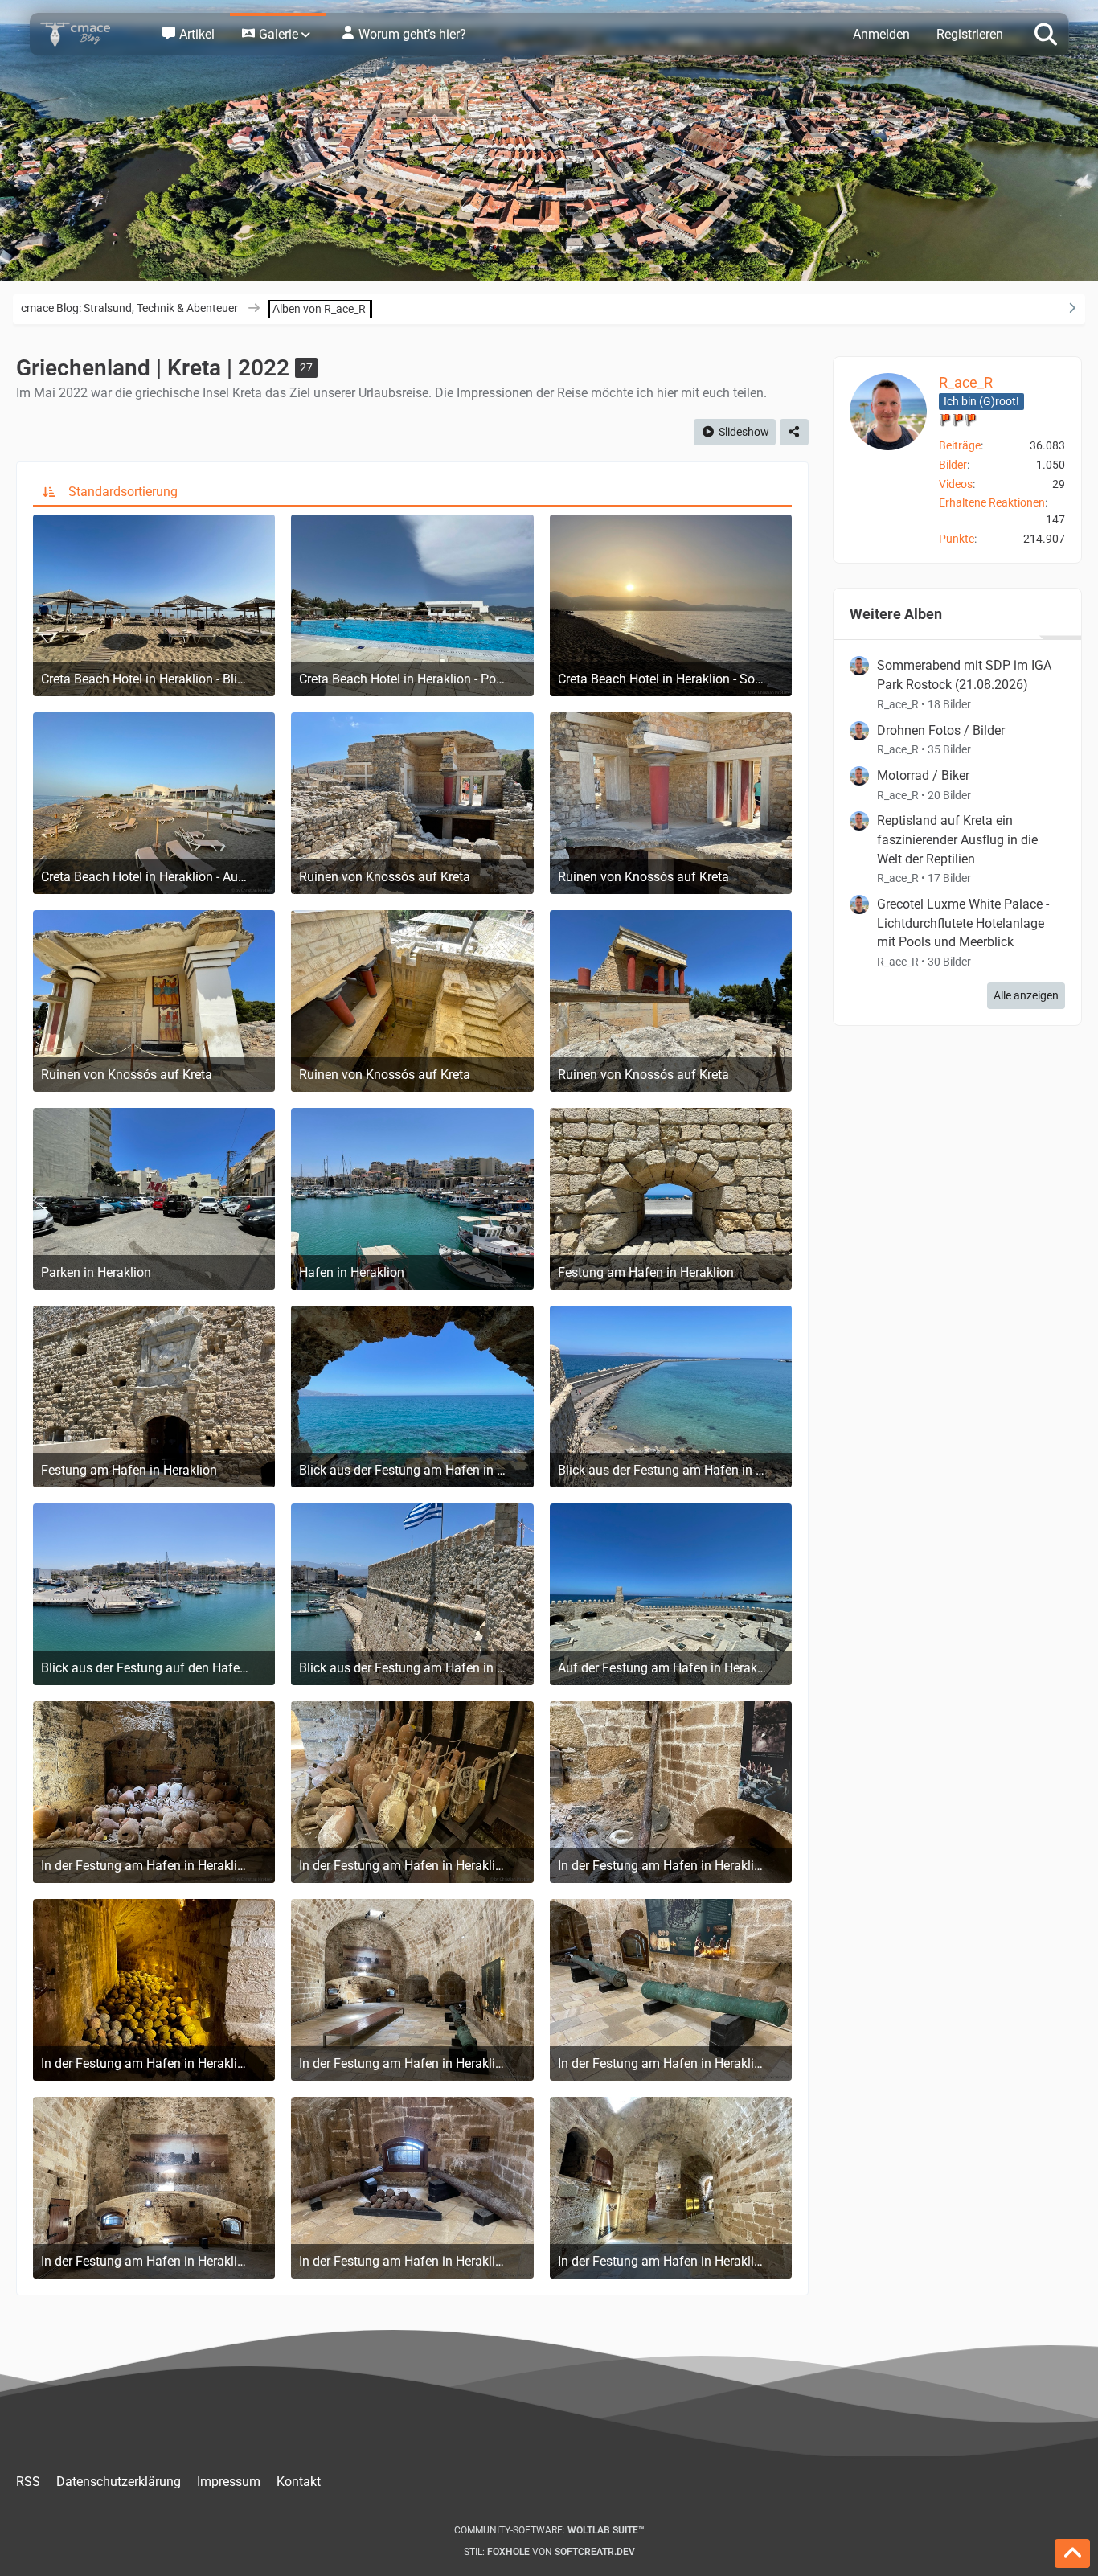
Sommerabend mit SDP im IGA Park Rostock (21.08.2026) (964, 675)
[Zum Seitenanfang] (1072, 2553)
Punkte (957, 539)
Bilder (953, 465)
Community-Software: (549, 2530)
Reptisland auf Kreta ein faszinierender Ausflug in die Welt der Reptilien (957, 839)
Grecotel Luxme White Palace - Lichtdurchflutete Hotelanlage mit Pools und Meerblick (963, 923)
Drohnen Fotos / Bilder (941, 730)
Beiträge (960, 445)
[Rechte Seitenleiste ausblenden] (1071, 308)
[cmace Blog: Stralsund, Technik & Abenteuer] (86, 34)
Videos (956, 484)
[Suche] (1046, 33)
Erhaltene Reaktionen (992, 502)
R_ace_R (966, 382)
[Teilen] (794, 432)
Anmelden (881, 34)
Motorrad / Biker (923, 775)
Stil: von (549, 2552)
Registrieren (970, 34)
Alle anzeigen (1026, 995)
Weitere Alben (896, 614)
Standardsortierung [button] (123, 492)
